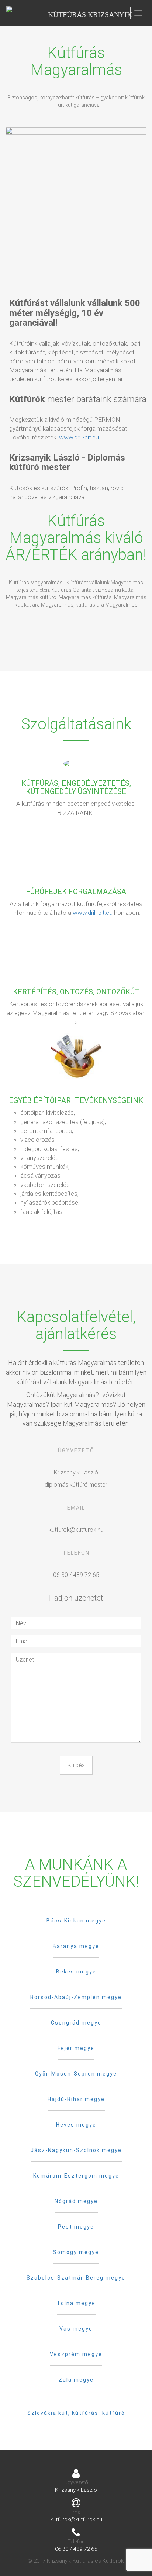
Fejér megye (76, 2048)
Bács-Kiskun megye (76, 1921)
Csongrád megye (76, 2023)
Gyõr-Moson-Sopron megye (76, 2074)
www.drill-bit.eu (79, 437)
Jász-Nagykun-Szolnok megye (76, 2150)
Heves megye (76, 2125)
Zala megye (76, 2380)
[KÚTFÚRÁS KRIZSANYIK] (24, 13)
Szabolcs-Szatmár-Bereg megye (76, 2278)
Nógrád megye (76, 2201)
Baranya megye (76, 1946)
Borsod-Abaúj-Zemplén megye (76, 1997)
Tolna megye (76, 2303)
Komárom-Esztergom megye (76, 2176)
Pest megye (76, 2227)
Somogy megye (76, 2252)
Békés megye (76, 1972)
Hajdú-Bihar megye (76, 2099)
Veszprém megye (76, 2354)
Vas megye (76, 2329)
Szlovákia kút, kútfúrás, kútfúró (76, 2413)
